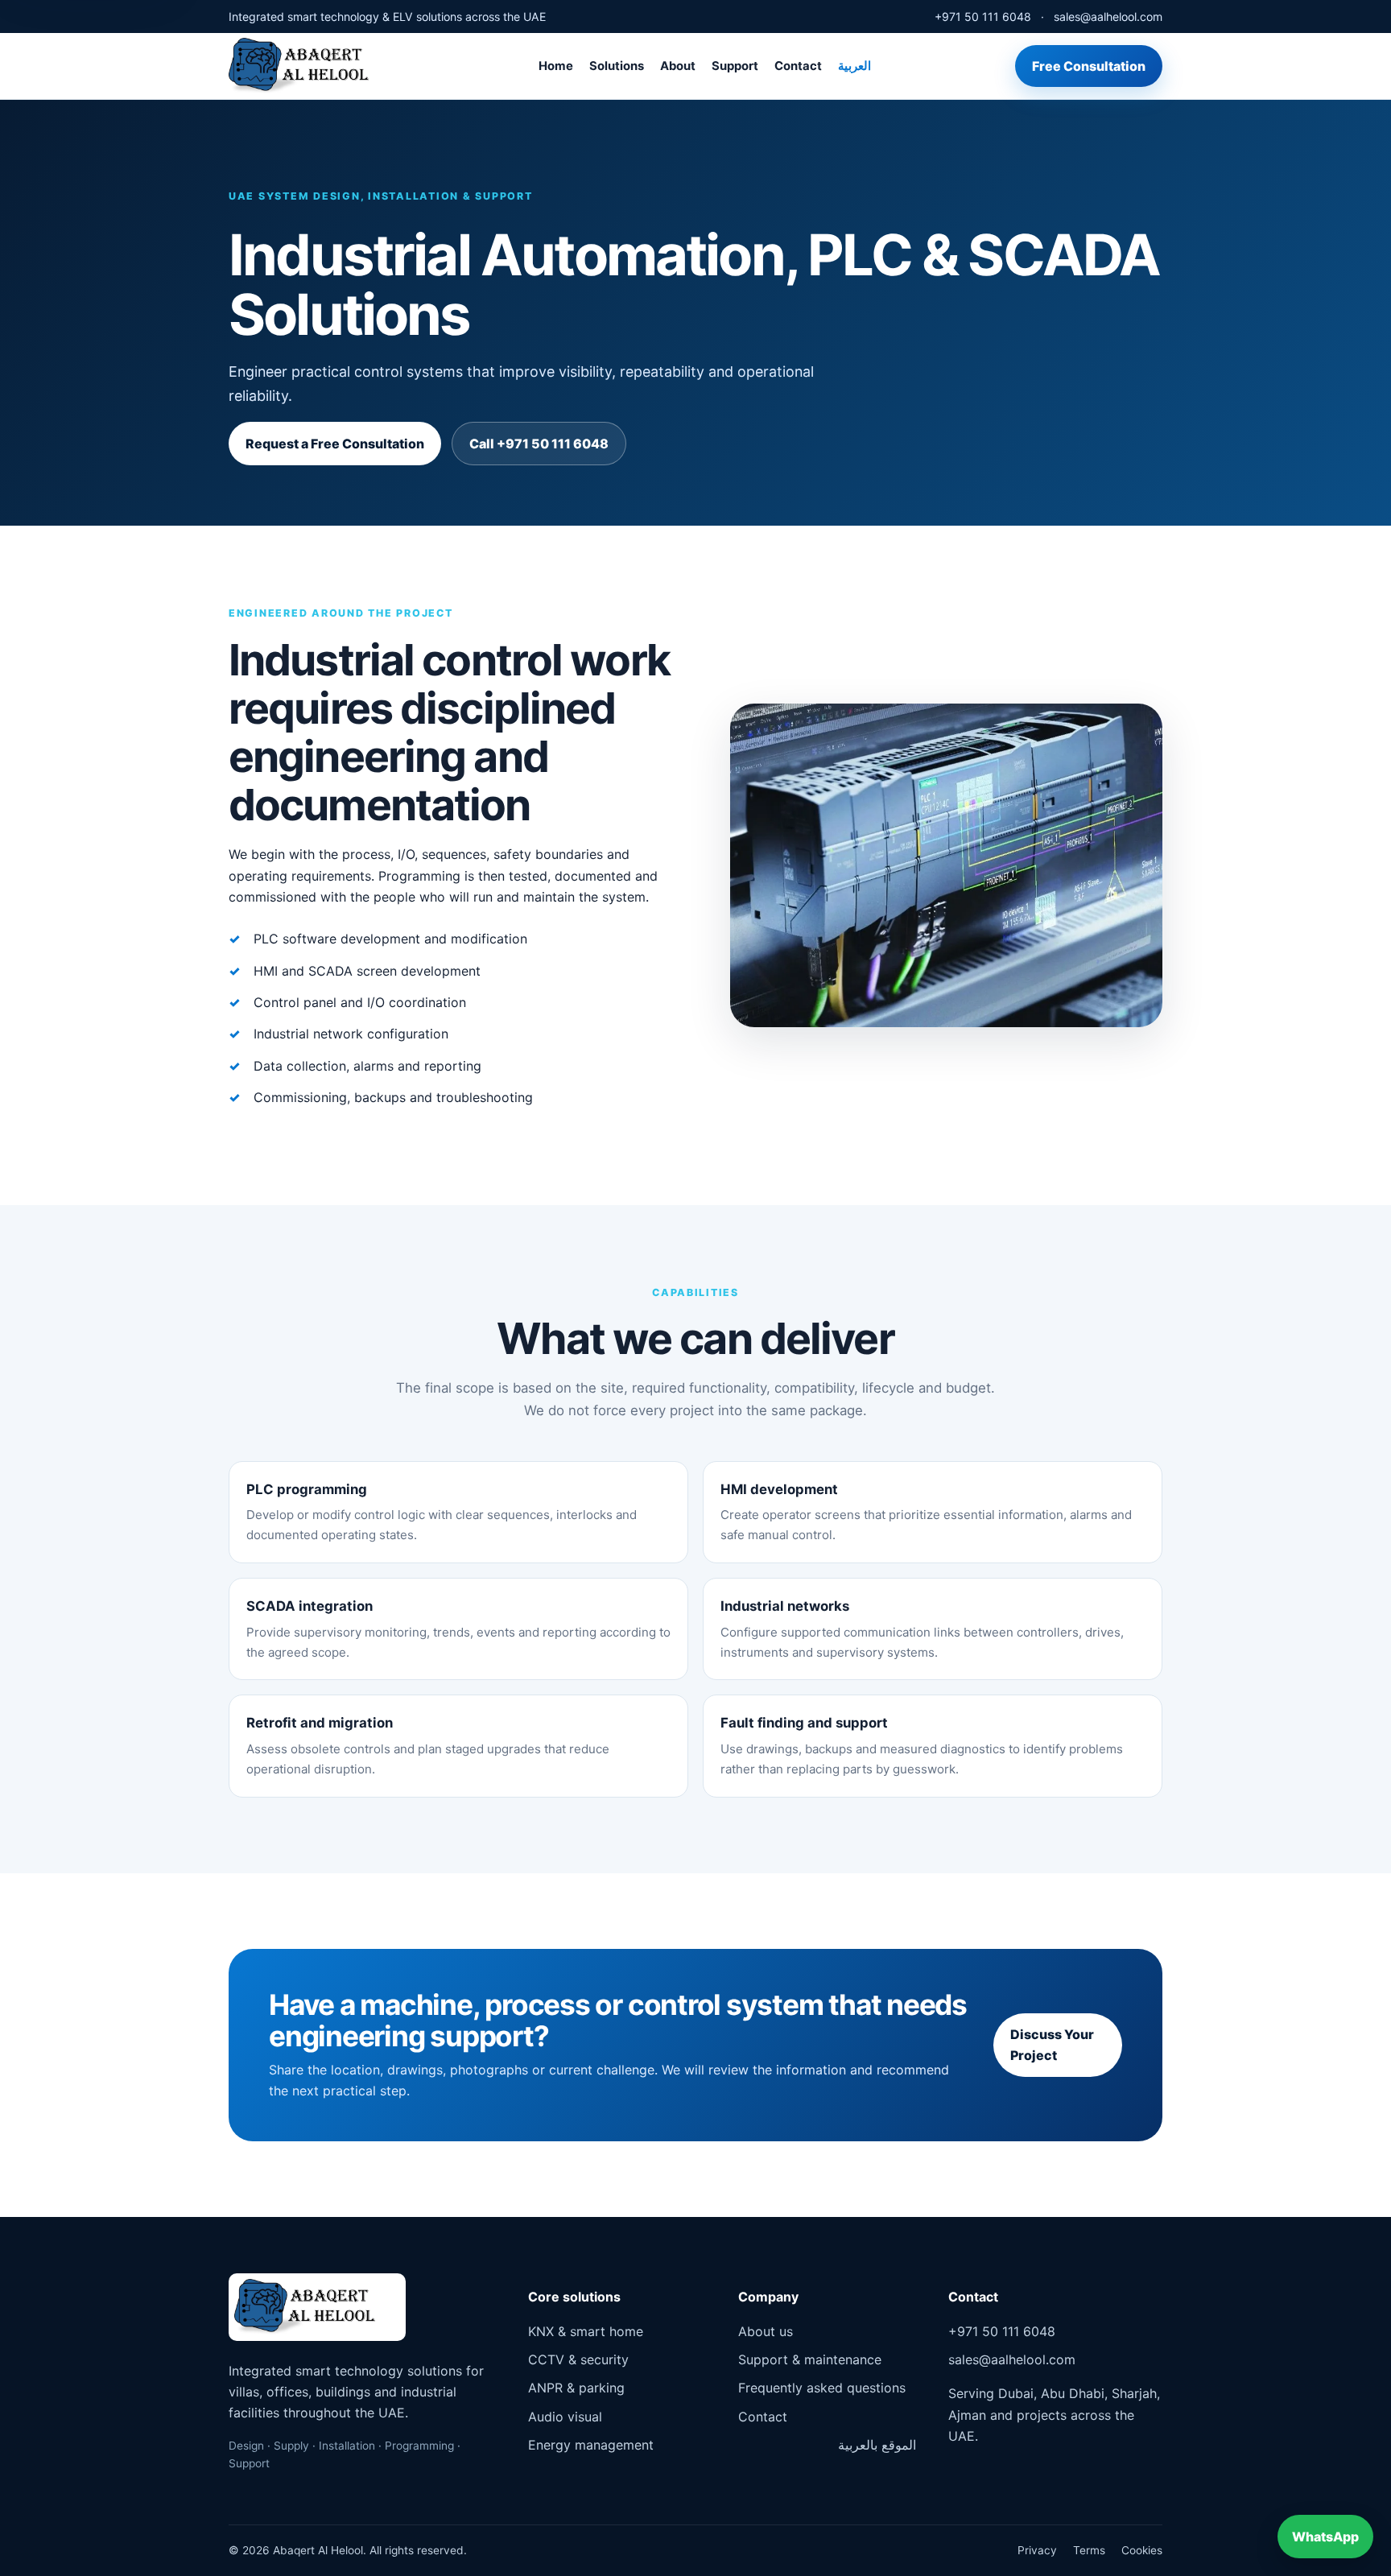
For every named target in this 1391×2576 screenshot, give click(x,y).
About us (766, 2331)
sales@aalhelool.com (1108, 17)
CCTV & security (578, 2359)
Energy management (591, 2445)
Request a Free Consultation (335, 444)
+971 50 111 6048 (983, 17)
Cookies (1142, 2550)
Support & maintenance (810, 2359)
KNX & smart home (586, 2331)
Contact (798, 66)
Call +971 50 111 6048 (539, 444)
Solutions (617, 66)
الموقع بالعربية (877, 2445)
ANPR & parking (576, 2388)
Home (556, 66)
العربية (854, 66)
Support (735, 66)
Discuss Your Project (1052, 2045)
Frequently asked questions (822, 2388)
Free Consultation (1089, 66)
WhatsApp (1325, 2537)
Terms (1089, 2550)
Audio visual (565, 2417)
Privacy (1037, 2550)
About (678, 66)
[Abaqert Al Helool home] (311, 66)
